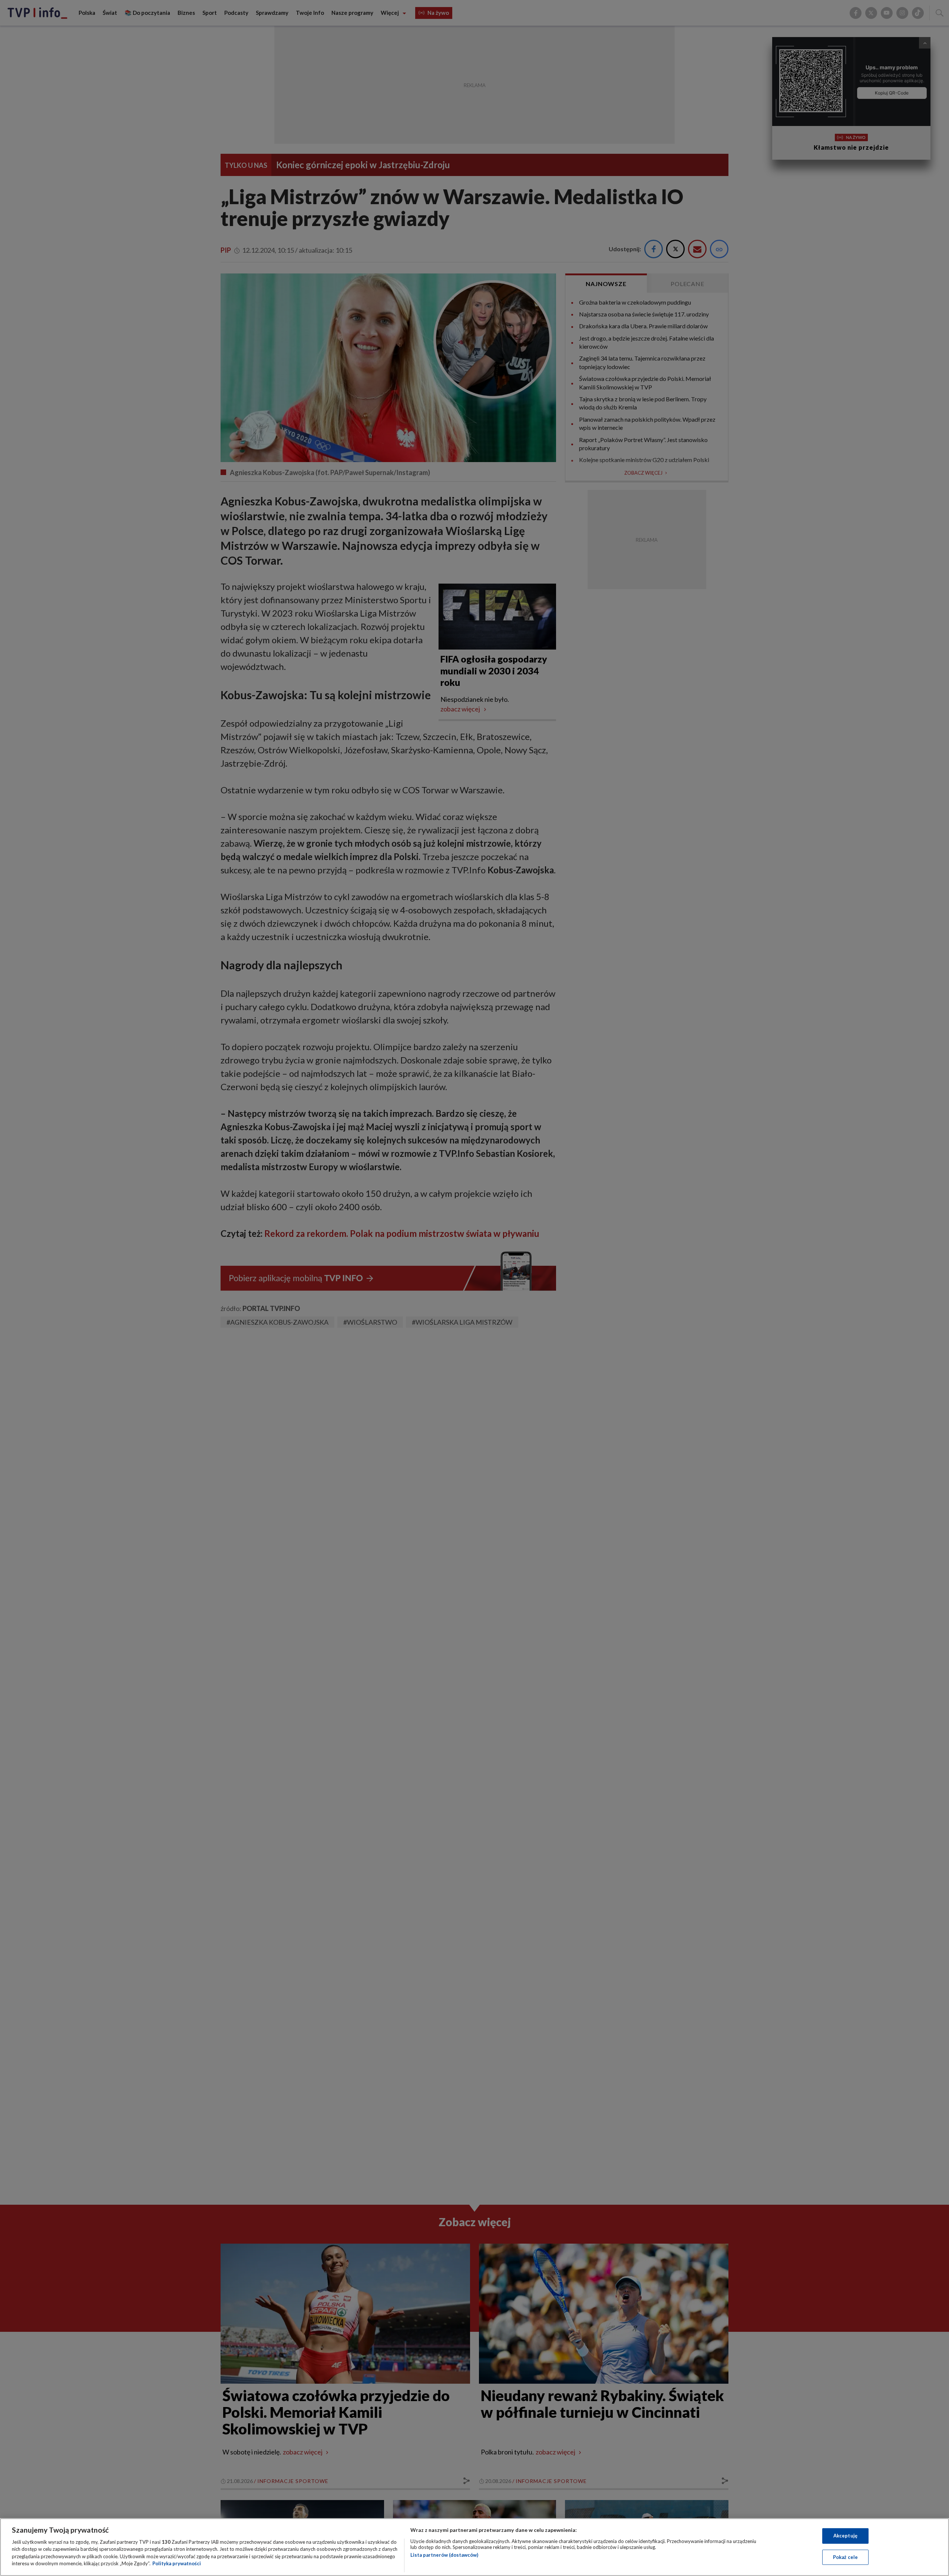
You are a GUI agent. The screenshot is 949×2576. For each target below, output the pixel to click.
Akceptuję (845, 2536)
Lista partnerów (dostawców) (444, 2555)
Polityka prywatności (177, 2563)
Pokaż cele (845, 2557)
